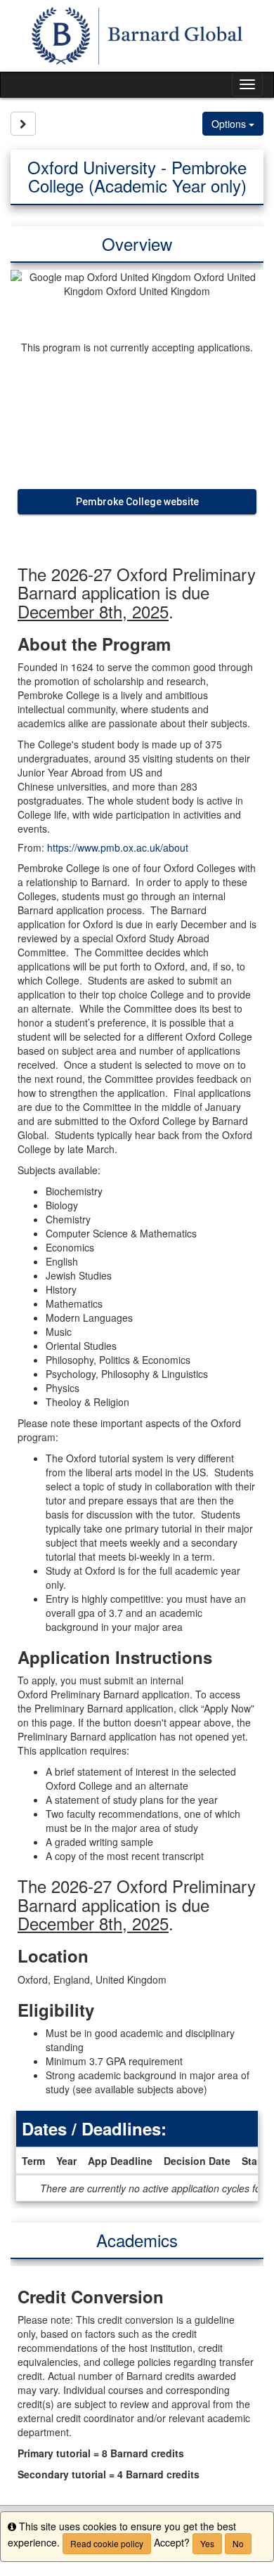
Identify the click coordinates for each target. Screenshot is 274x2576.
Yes (207, 2543)
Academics (137, 2240)
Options (230, 124)
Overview (137, 243)
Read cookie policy (107, 2543)
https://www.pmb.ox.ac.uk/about (118, 847)
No (238, 2543)
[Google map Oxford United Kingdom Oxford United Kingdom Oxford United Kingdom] (137, 301)
